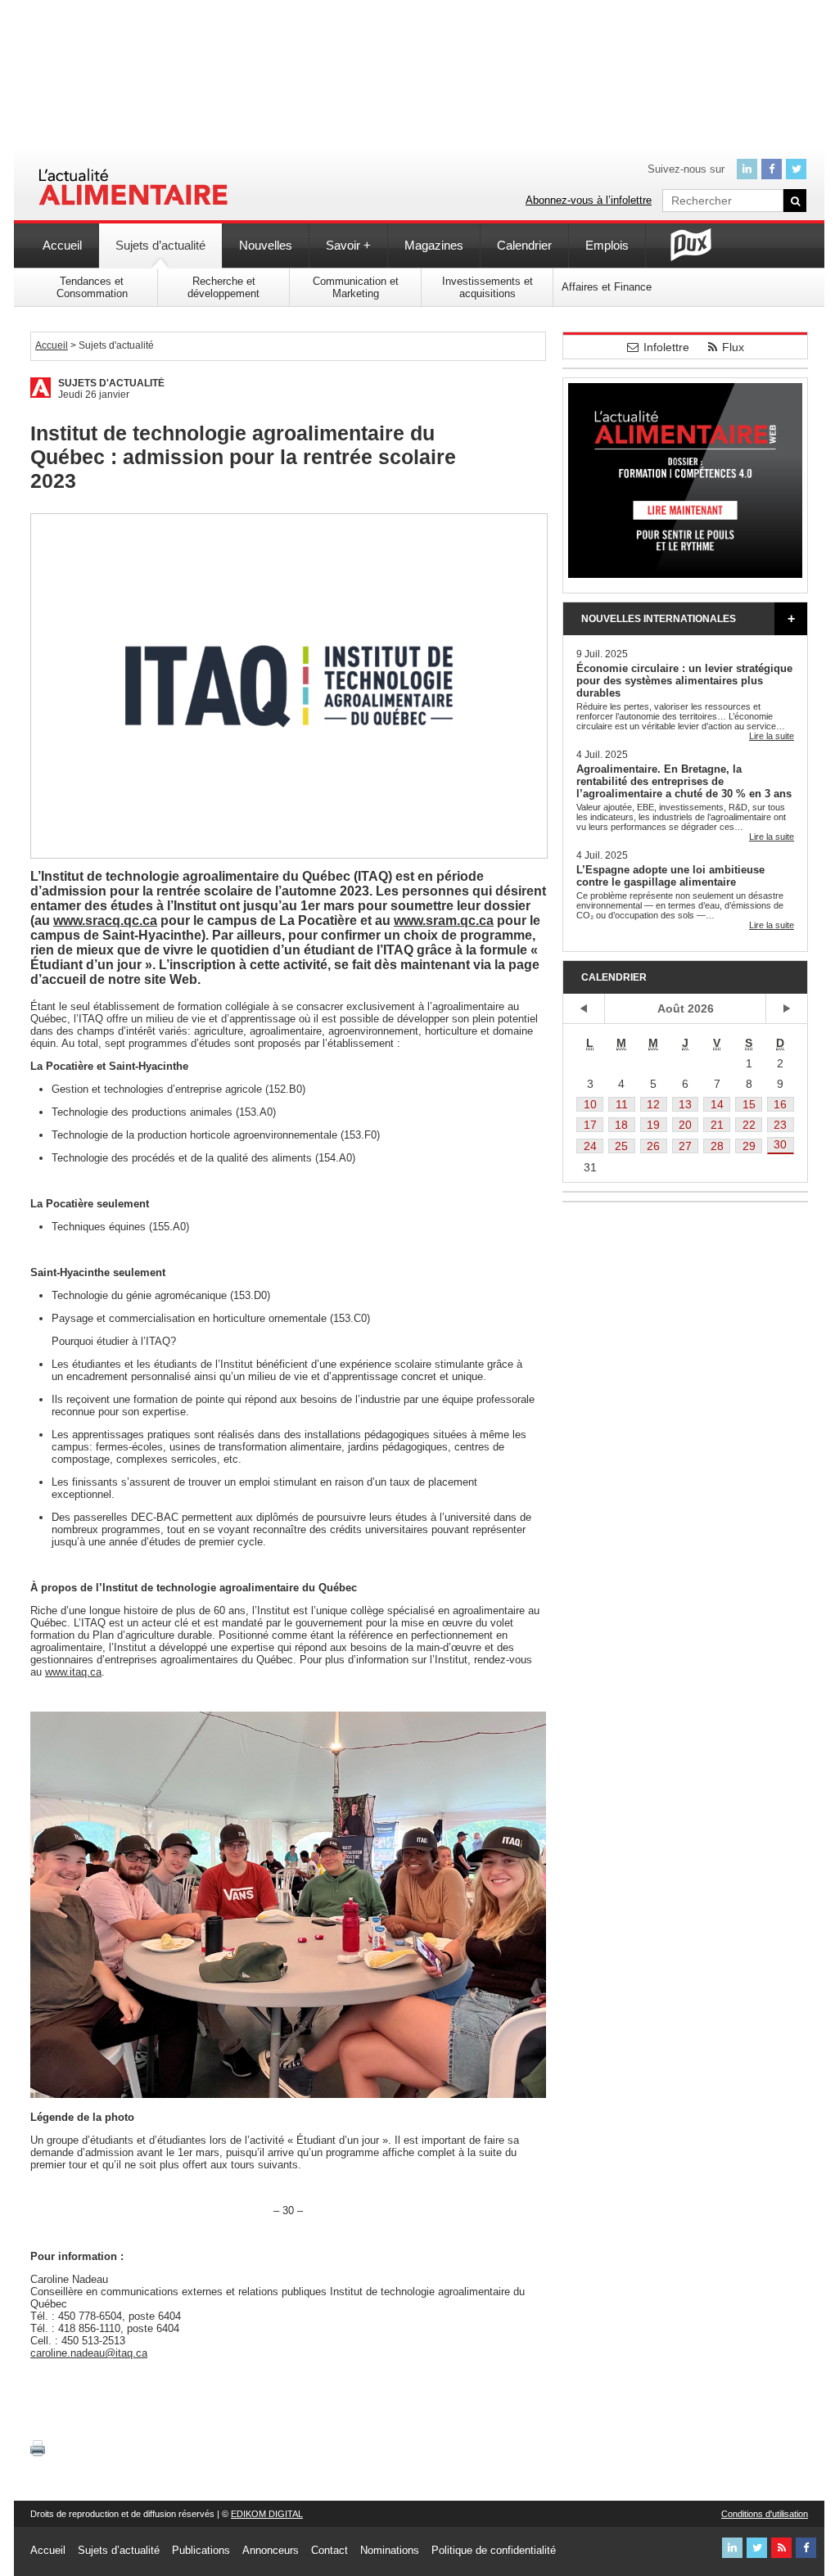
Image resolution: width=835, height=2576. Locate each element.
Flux (733, 347)
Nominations (390, 2550)
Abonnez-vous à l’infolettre (589, 200)
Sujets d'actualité (111, 383)
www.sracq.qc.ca (105, 920)
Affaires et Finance (607, 287)
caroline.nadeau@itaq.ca (89, 2353)
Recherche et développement (223, 287)
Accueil (62, 245)
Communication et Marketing (356, 287)
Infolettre (666, 347)
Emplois (607, 245)
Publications (201, 2550)
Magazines (434, 245)
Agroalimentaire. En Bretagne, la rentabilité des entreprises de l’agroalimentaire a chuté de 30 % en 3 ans (684, 781)
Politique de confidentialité (494, 2550)
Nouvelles (266, 245)
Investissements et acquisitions (487, 287)
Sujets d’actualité (160, 245)
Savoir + (348, 245)
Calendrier (524, 245)
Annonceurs (271, 2550)
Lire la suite (772, 736)
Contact (329, 2550)
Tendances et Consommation (92, 287)
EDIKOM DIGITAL (267, 2514)
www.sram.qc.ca (444, 920)
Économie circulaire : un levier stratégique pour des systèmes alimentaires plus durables (684, 681)
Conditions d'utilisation (765, 2514)
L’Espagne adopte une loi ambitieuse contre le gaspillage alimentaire (670, 876)
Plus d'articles (791, 619)
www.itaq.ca (73, 1672)
